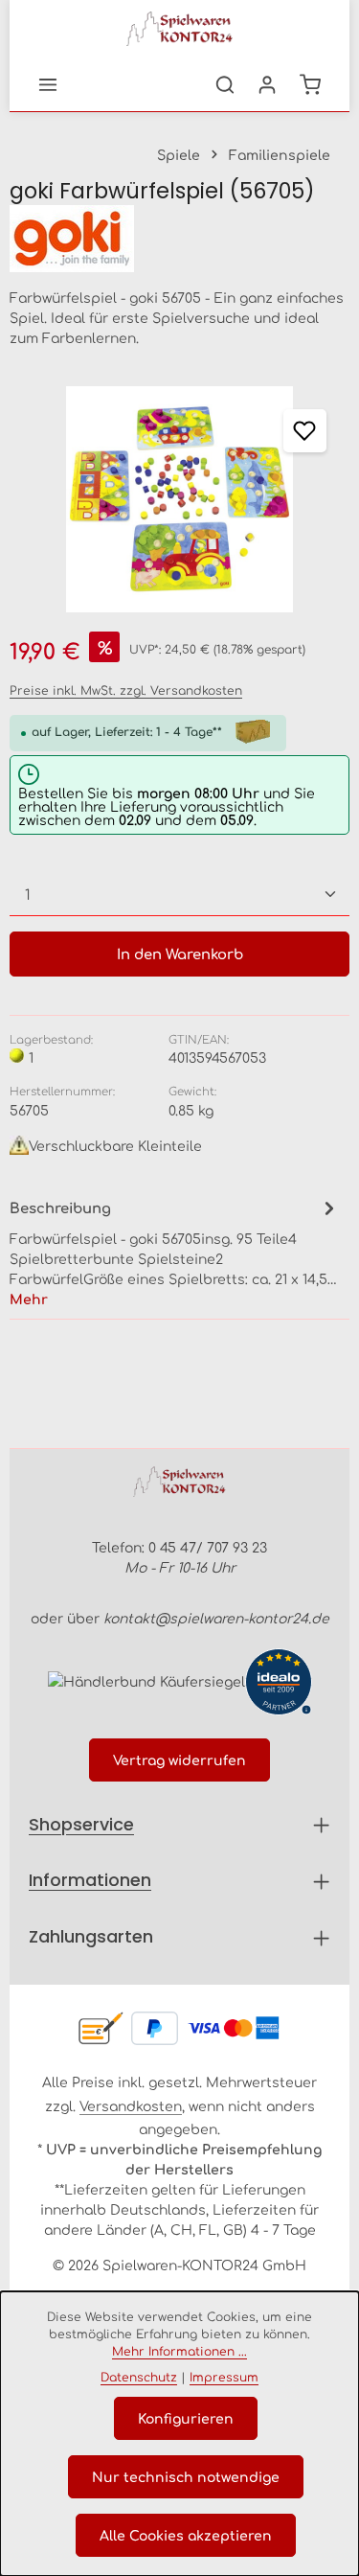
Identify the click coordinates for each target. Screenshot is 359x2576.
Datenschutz (139, 2377)
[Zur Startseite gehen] (180, 29)
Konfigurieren (186, 2418)
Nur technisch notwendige (186, 2476)
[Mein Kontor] (267, 84)
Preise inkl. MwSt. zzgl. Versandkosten (126, 690)
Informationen (90, 1880)
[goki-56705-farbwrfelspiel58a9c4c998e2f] (179, 499)
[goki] (179, 239)
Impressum (224, 2377)
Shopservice (81, 1824)
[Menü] (48, 84)
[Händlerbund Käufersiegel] (146, 1681)
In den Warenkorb (180, 953)
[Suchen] (225, 84)
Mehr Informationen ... (179, 2351)
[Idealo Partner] (279, 1682)
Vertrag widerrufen (179, 1759)
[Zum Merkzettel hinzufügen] (305, 431)
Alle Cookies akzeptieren (186, 2535)
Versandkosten (131, 2105)
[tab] (175, 1252)
